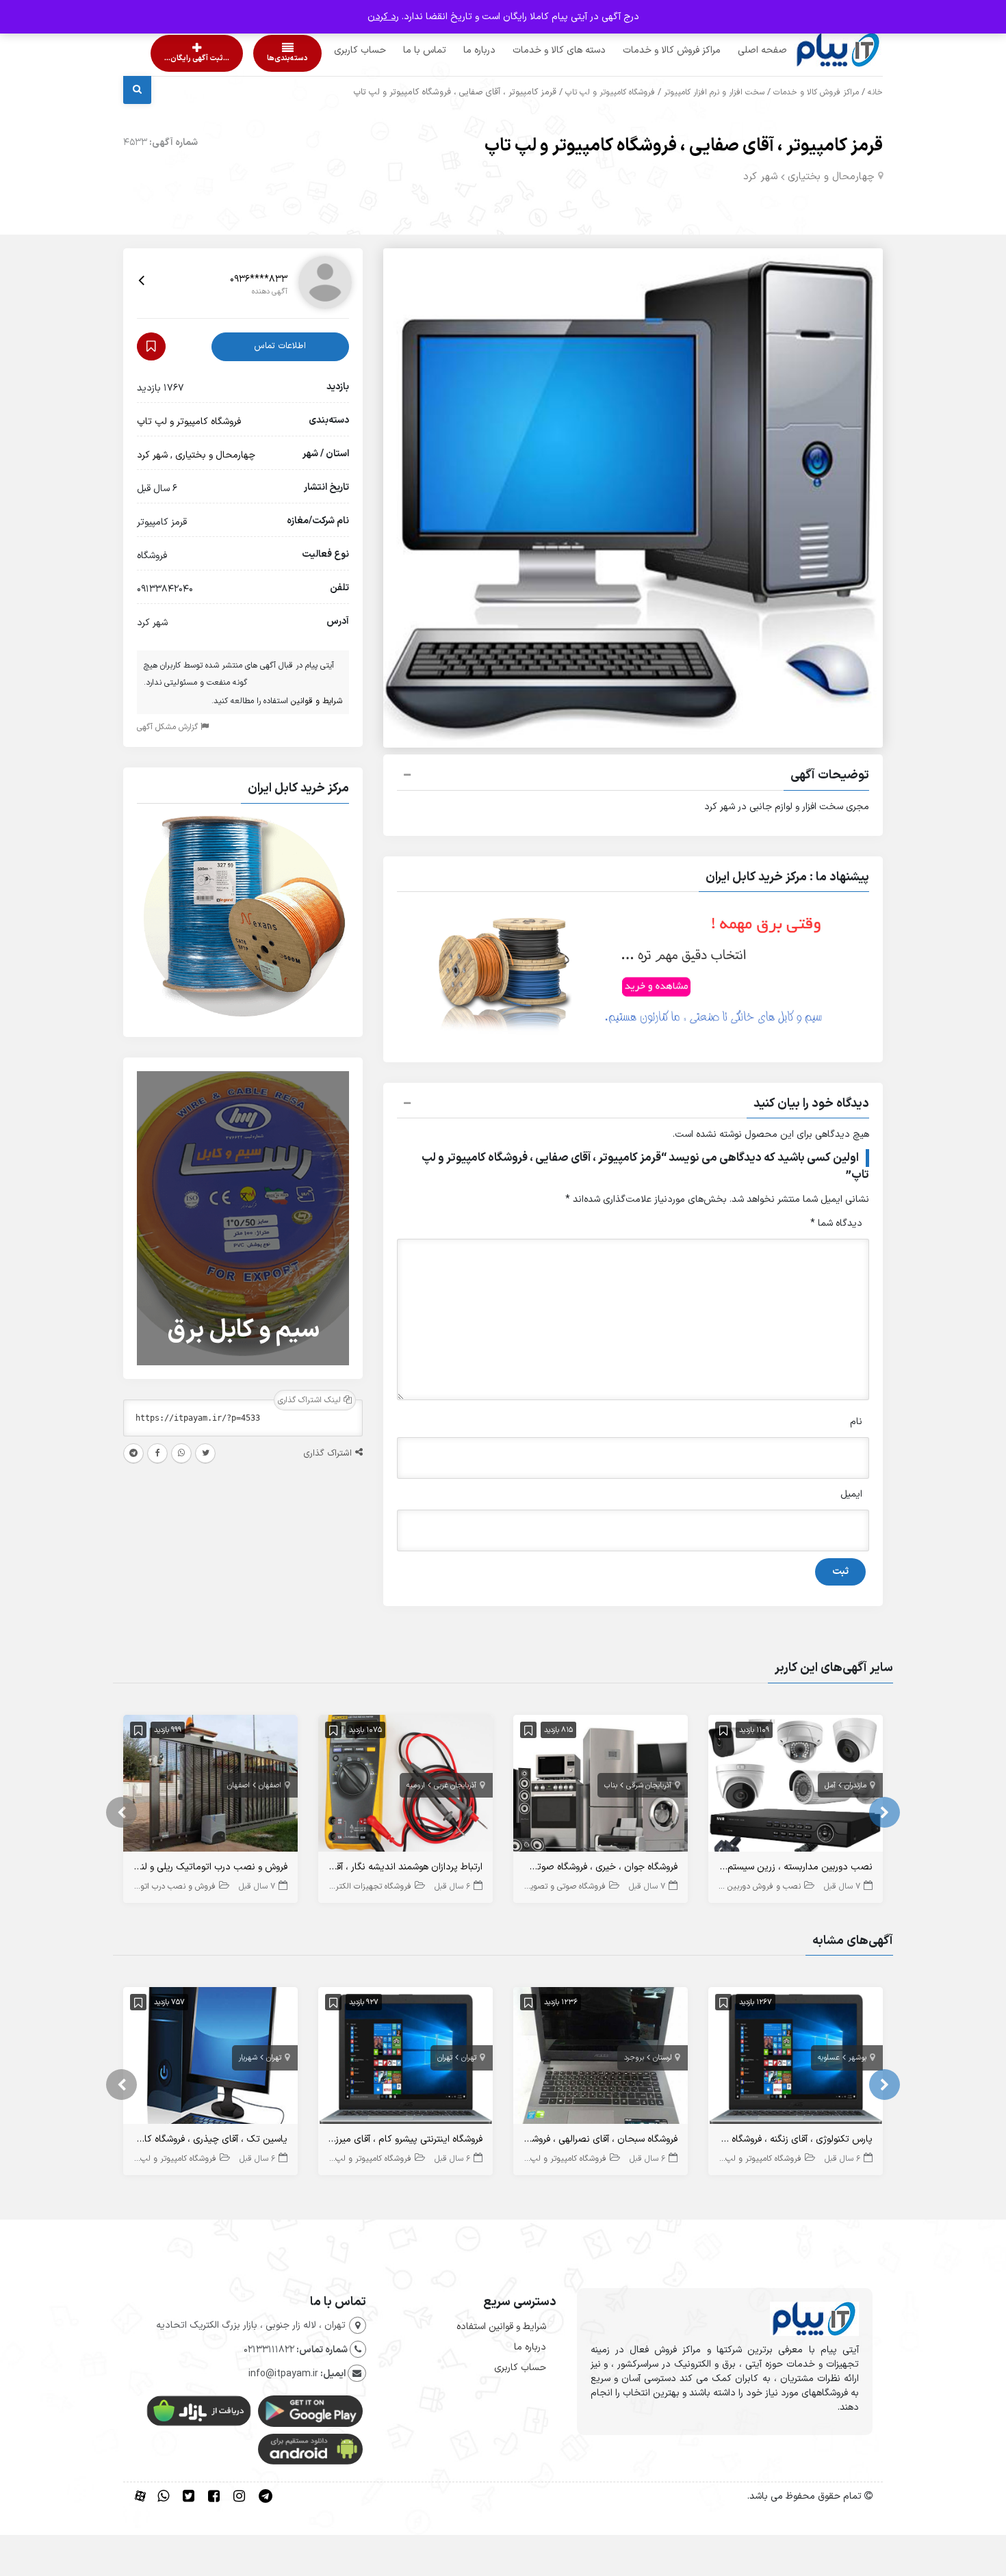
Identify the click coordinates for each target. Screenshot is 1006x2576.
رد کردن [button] (383, 17)
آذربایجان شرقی (649, 1786)
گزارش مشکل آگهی (169, 727)
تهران (469, 2058)
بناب (611, 1786)
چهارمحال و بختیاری (831, 177)
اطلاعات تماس (280, 346)
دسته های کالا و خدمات (533, 50)
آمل (830, 1786)
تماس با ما (399, 50)
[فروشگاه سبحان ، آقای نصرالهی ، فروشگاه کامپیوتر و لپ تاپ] (601, 2059)
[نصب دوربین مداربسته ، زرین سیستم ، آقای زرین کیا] (796, 1786)
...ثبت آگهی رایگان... (185, 58)
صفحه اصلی (736, 50)
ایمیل (851, 1494)
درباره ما (453, 50)
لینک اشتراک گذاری (311, 1400)
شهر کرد (760, 177)
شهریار (248, 2058)
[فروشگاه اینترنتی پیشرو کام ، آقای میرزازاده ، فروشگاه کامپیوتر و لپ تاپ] (405, 2059)
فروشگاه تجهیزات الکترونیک (364, 1887)
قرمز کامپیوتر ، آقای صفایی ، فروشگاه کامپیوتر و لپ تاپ (684, 146)
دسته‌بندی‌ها (248, 58)
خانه (875, 92)
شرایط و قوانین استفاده (501, 2327)
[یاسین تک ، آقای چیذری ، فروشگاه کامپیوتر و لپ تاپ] (210, 2059)
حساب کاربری (334, 50)
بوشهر (857, 2058)
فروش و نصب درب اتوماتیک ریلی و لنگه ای (143, 1887)
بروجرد (634, 2058)
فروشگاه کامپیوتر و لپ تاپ (610, 92)
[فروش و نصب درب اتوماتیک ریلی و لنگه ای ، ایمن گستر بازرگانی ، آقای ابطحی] (210, 1786)
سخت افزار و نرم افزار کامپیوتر (714, 92)
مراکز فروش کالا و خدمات (646, 50)
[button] (633, 777)
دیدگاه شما (836, 1223)
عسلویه (829, 2058)
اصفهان (270, 1786)
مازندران (855, 1786)
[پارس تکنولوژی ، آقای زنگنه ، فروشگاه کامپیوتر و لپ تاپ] (796, 2059)
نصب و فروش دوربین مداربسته (747, 1887)
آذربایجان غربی (455, 1786)
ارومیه (416, 1786)
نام (856, 1422)
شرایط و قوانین (317, 701)
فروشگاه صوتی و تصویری (564, 1887)
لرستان (662, 2058)
